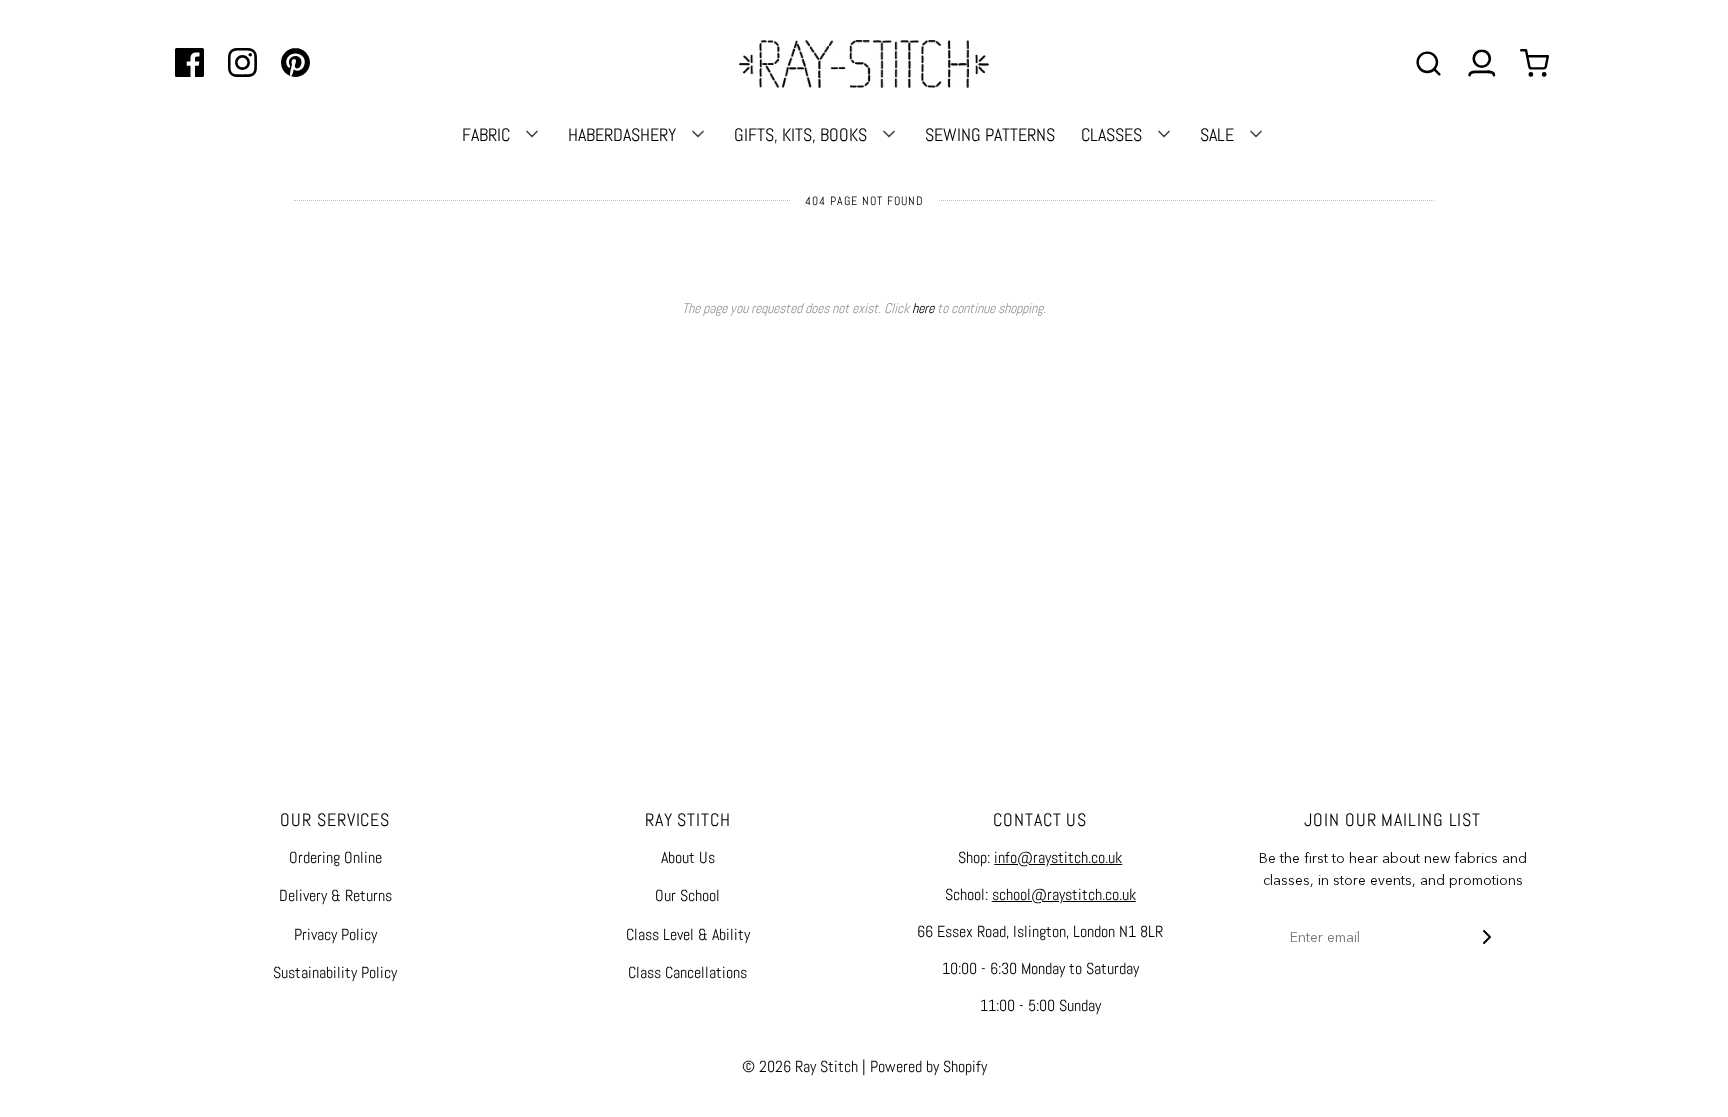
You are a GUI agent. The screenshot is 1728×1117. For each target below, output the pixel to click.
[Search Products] (1428, 63)
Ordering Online (335, 857)
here (923, 308)
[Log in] (1481, 63)
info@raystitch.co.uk (1058, 857)
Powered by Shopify (928, 1066)
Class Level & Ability (688, 934)
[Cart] (1537, 63)
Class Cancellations (687, 972)
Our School (687, 895)
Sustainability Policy (335, 972)
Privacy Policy (335, 934)
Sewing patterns (990, 134)
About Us (688, 857)
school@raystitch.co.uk (1064, 894)
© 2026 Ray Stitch (800, 1066)
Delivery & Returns (335, 895)
